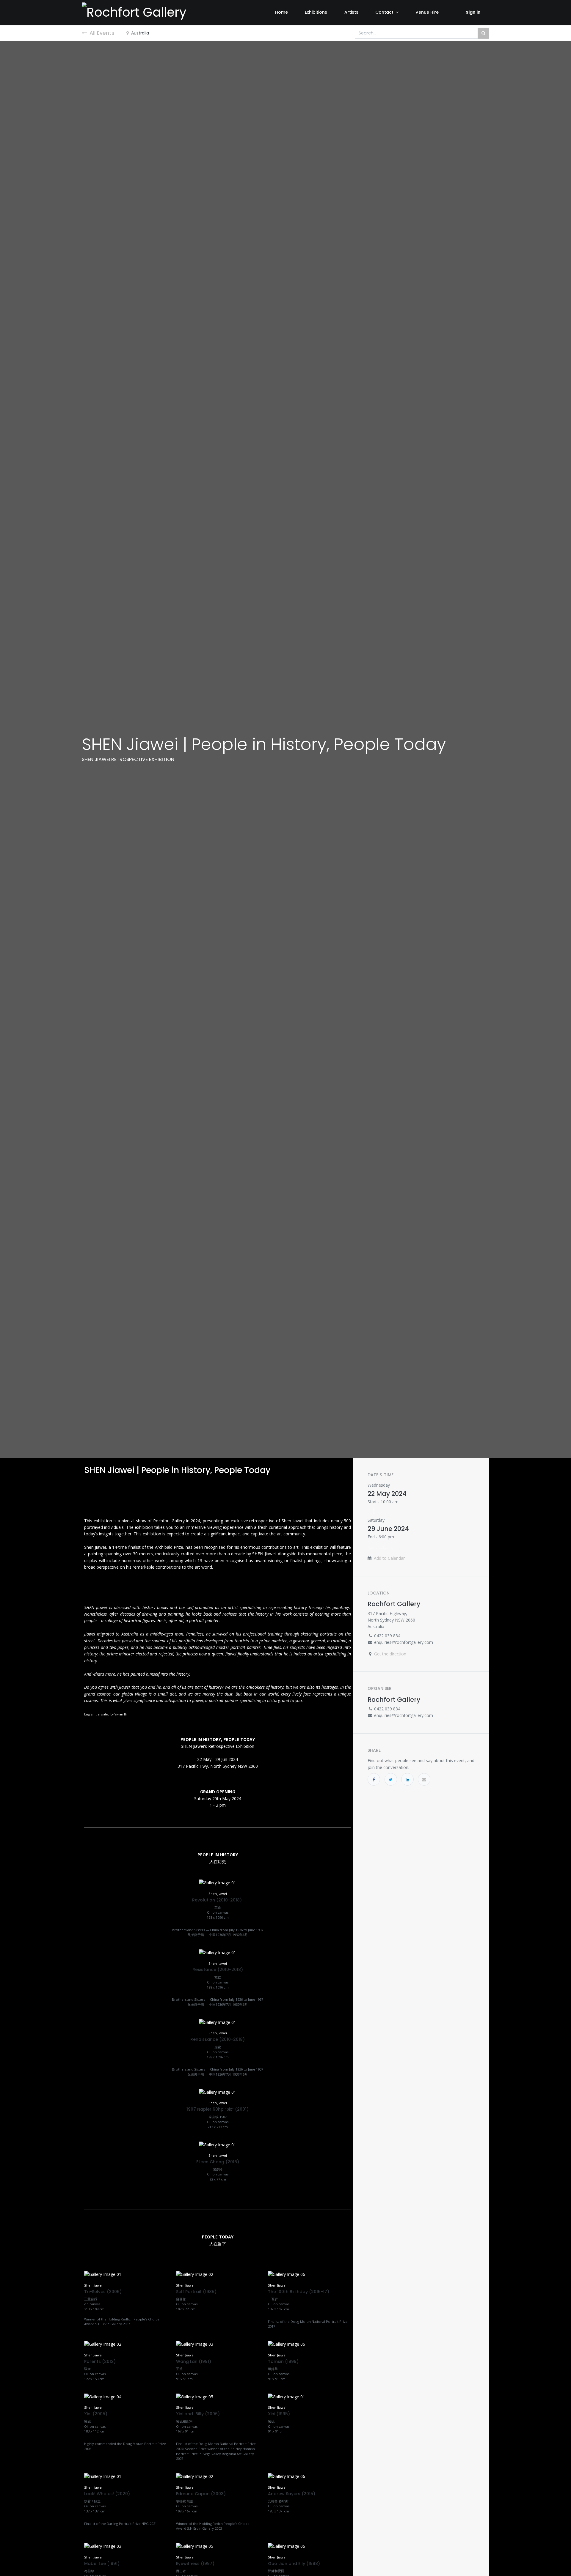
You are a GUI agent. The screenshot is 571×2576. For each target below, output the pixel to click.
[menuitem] (281, 12)
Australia (140, 33)
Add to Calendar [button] (389, 1558)
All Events (102, 33)
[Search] (483, 33)
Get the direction (390, 1654)
